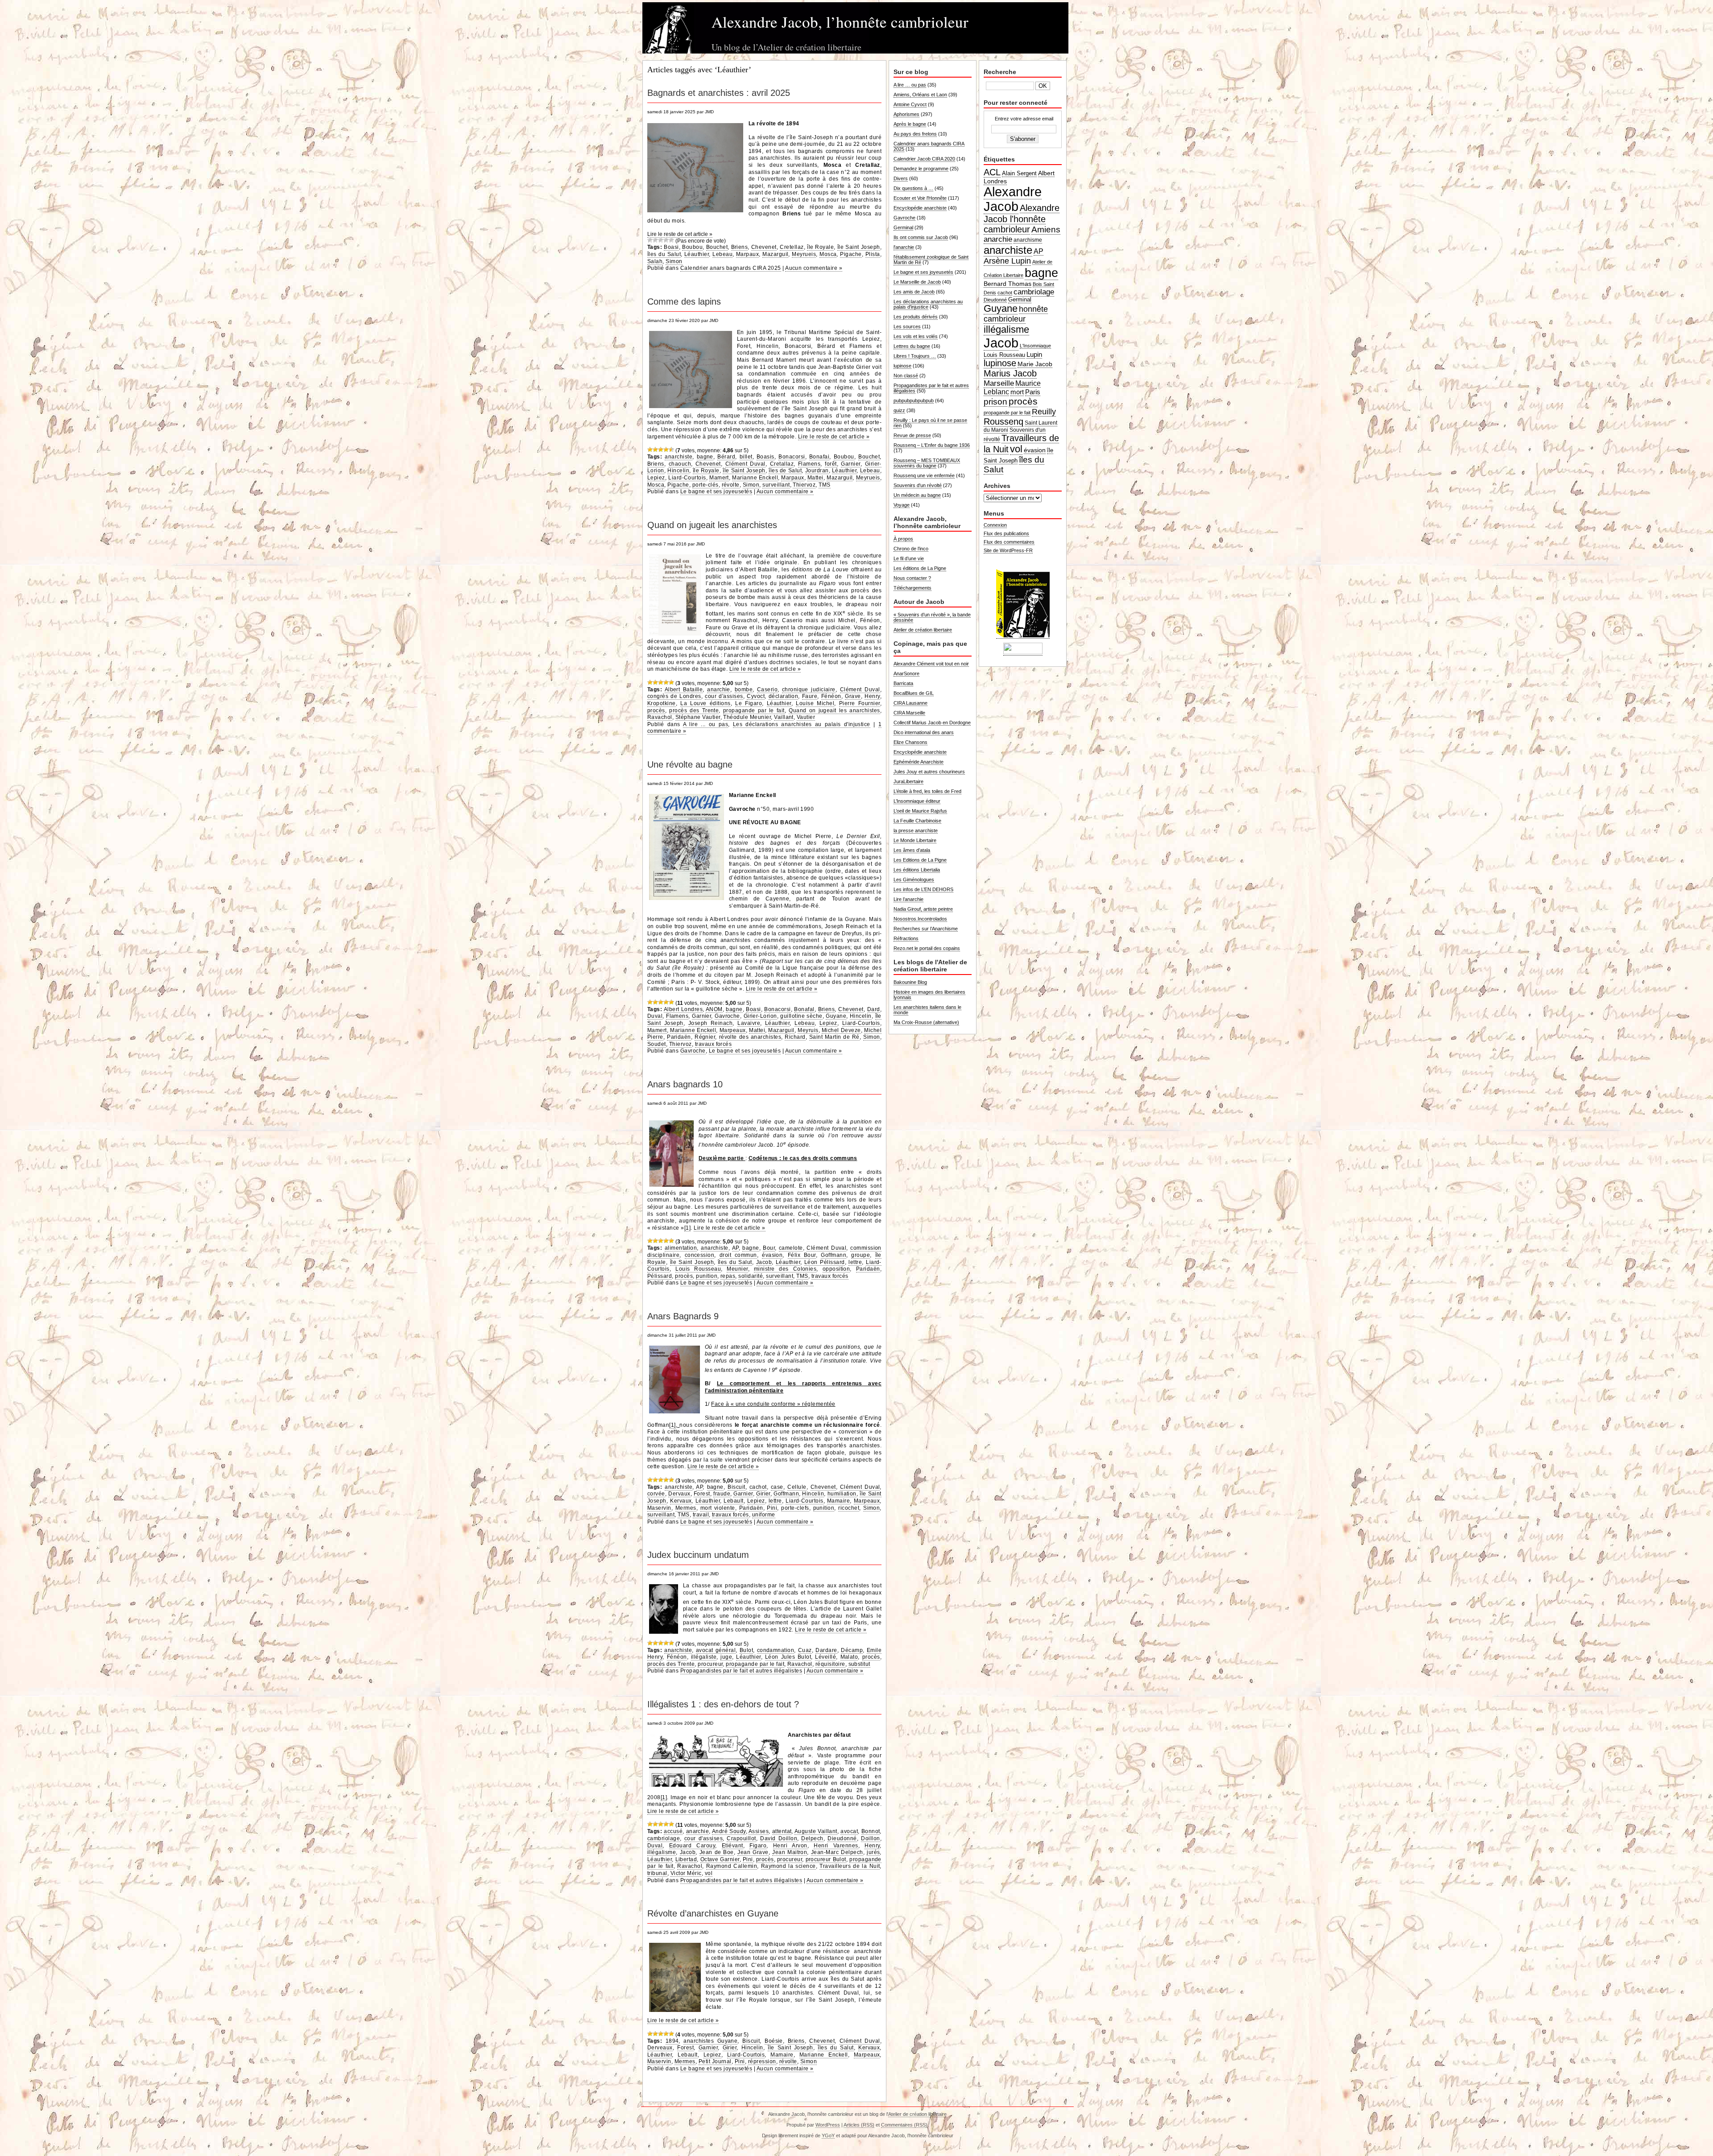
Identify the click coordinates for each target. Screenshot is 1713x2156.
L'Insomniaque (1035, 346)
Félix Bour (802, 1255)
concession (700, 1255)
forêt (831, 464)
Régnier (705, 1037)
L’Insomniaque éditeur (917, 801)
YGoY (828, 2135)
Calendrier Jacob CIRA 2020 (924, 159)
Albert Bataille (684, 690)
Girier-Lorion (760, 1016)
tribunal (657, 1873)
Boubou (692, 247)
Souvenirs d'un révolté (918, 485)
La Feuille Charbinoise (917, 821)
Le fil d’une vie (909, 558)
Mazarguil (775, 254)
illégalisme (662, 1852)
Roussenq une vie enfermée (924, 475)
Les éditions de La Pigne (920, 568)
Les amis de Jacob (914, 292)
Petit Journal (715, 2061)
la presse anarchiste (916, 830)
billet (746, 457)
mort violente (718, 1508)
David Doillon (779, 1838)
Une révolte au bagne (690, 764)
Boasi (671, 247)
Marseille (999, 383)
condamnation (776, 1650)
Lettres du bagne (912, 346)
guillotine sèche (801, 1016)
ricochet (849, 1508)
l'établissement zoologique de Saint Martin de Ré (931, 260)
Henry (872, 696)
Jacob (764, 1262)
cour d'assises (724, 696)
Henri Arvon (790, 1846)
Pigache (851, 254)
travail (701, 1515)
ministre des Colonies (785, 1269)
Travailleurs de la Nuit (850, 1866)
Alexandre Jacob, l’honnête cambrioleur (840, 22)
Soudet (657, 1044)
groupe (861, 1255)
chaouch (680, 464)
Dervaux (679, 1494)
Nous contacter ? (912, 578)
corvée (656, 1494)
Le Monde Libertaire (915, 840)
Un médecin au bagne (917, 495)
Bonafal (804, 1009)
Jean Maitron (790, 1852)
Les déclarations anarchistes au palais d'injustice (802, 724)
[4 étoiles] (666, 240)
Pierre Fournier (860, 703)
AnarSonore (906, 673)
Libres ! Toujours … (915, 356)
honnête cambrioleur (1016, 314)
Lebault (733, 1501)
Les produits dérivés (916, 317)
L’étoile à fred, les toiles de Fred (927, 791)
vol (709, 1873)
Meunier (737, 1269)
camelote (791, 1248)
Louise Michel (815, 703)
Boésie (774, 2041)
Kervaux (681, 1501)
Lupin (1034, 354)
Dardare (826, 1650)
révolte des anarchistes (750, 1037)
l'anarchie (904, 247)
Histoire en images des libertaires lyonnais (929, 995)
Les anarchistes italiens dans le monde (927, 1010)
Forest (702, 1494)
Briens (740, 247)
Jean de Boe (717, 1852)
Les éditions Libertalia (917, 870)
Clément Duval (745, 464)
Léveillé (825, 1657)
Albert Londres (683, 1009)
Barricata (903, 683)
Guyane (836, 1016)
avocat (849, 1831)
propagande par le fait (754, 710)
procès (656, 710)
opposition (836, 1269)
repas (728, 1276)
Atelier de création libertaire (923, 630)
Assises (759, 1831)
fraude (722, 1494)
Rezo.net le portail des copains (927, 948)
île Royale (820, 247)
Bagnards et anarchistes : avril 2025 (719, 93)
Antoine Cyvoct (910, 104)
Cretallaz (782, 464)
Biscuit (736, 1487)
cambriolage (664, 1838)
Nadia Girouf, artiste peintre (923, 909)
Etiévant (732, 1846)
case (777, 1487)
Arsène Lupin (1007, 261)
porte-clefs (795, 1508)
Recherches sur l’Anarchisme (926, 929)
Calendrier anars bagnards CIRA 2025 (731, 268)
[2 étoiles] (655, 240)
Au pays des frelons (915, 134)
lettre (855, 1262)
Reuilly (1044, 412)
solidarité (751, 1276)
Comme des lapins (684, 302)
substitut (859, 1664)
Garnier (850, 464)
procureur (710, 1664)
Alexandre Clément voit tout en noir (931, 664)
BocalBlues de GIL (914, 693)
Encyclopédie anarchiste (920, 208)
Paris (1033, 392)
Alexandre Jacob (1013, 199)
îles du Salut (664, 254)
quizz (899, 410)
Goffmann (834, 1255)
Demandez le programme (921, 169)
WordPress (828, 2125)
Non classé (906, 376)
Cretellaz (792, 247)
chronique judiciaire (809, 690)
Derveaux (660, 2048)
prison (995, 402)
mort (1017, 392)
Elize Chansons (910, 742)
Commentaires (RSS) (904, 2125)
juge (726, 1657)
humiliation (842, 1494)
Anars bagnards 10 (685, 1084)
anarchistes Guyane (710, 2041)
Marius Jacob (1010, 373)
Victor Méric (686, 1873)
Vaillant (784, 717)
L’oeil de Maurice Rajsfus (920, 811)
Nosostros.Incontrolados (920, 919)
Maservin (659, 1508)
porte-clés (705, 485)
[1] (687, 1228)
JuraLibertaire (908, 781)
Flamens (809, 464)
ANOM (714, 1009)
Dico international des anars (924, 732)
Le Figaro (749, 703)
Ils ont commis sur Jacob (921, 237)
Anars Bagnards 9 (683, 1316)
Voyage (902, 505)
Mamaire (838, 1501)
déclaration (783, 696)
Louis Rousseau (698, 1269)
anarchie (719, 690)
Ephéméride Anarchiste (919, 762)
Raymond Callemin (732, 1866)
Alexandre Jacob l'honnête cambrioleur (1022, 219)
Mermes (686, 1508)
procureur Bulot (826, 1859)
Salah (655, 261)
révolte (731, 485)
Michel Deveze (841, 1030)
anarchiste (679, 457)
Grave (853, 696)
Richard (795, 1037)
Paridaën (679, 1037)
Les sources (907, 326)
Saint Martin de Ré (834, 1037)
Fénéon (831, 696)
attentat (782, 1831)
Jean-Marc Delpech (837, 1852)
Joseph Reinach (711, 1023)
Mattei (815, 478)
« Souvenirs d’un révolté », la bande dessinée (932, 617)
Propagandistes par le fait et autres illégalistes (741, 1671)
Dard (874, 1009)
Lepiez (656, 478)
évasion (772, 1255)
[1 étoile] (650, 240)
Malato (849, 1657)
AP (735, 1248)
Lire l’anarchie (908, 899)
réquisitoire (830, 1664)
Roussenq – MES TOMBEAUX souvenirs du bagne (927, 463)
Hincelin (678, 471)
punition (707, 1276)
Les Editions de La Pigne (920, 860)
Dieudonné (842, 1838)
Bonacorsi (792, 457)
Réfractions (906, 938)
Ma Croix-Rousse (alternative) (926, 1022)
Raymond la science (788, 1866)
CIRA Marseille (909, 713)
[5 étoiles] (671, 240)
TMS (824, 485)
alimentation (681, 1248)
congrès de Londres (674, 696)
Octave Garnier (720, 1859)
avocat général (716, 1650)
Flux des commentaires (1009, 542)
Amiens (1046, 229)
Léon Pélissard (825, 1262)
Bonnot (871, 1831)
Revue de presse (912, 435)
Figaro (758, 1846)
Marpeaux (733, 1030)
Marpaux (747, 254)
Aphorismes (906, 114)
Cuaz (805, 1650)
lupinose (902, 366)
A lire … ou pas (910, 85)
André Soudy (729, 1831)
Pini (772, 1508)
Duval (655, 1016)
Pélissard (660, 1276)
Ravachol (660, 717)
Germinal (903, 227)
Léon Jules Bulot (788, 1657)
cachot (758, 1487)
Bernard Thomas (1008, 284)
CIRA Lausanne (910, 703)
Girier (763, 1494)
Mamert (719, 478)
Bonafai (819, 457)
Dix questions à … (913, 188)
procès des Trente (694, 710)
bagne (705, 457)
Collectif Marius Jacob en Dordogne (932, 723)
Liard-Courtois (687, 478)
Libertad (686, 1859)
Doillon (870, 1838)
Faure (810, 696)
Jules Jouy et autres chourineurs (929, 772)
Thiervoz (804, 485)
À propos (903, 539)
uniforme (764, 1515)
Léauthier (697, 254)
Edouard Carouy (692, 1846)
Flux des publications (1006, 533)
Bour (769, 1248)
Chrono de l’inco (911, 549)
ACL (992, 172)
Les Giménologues (914, 880)
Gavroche (727, 1016)
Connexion (995, 525)
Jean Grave (753, 1852)
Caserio (767, 690)
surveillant (776, 485)
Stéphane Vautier (698, 717)
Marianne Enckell (755, 478)
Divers (901, 178)
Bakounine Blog (910, 982)
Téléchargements (912, 588)
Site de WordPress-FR (1008, 550)
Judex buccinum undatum (698, 1555)
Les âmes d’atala (912, 850)
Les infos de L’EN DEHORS (923, 889)
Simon (674, 261)
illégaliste (704, 1657)
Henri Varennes (836, 1846)
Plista (873, 254)
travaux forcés (714, 1044)
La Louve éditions (705, 703)
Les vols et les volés (916, 336)
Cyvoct (756, 696)
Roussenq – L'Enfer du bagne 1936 (932, 445)
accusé (673, 1831)
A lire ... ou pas (706, 724)
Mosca (828, 254)
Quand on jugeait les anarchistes (712, 525)
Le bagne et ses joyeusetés (716, 492)
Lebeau (722, 254)
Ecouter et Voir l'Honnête (920, 198)
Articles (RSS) (859, 2125)
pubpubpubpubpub (914, 401)
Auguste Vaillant (816, 1831)
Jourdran (817, 471)
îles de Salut (785, 471)
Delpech (812, 1838)
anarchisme (1028, 240)
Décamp (852, 1650)
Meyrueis (804, 254)
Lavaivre (749, 1023)
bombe (744, 690)
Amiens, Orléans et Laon (920, 95)
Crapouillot (741, 1838)
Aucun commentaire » (814, 268)
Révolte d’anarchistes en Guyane (713, 1913)
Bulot (746, 1650)
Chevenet (764, 247)
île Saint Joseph (859, 247)
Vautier (806, 717)
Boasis (765, 457)
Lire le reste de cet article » (680, 234)
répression (762, 2061)
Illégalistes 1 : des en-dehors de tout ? (723, 1704)
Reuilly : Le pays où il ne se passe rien (930, 423)
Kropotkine (662, 703)
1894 (672, 2041)
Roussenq (1003, 421)
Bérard (726, 457)
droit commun (738, 1255)
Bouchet (717, 247)
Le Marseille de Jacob (917, 282)
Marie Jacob (1035, 364)
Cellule (797, 1487)
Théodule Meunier (747, 717)
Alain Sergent (1019, 173)
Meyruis (808, 1030)
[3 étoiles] (661, 240)
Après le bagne (910, 124)
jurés (873, 1852)
